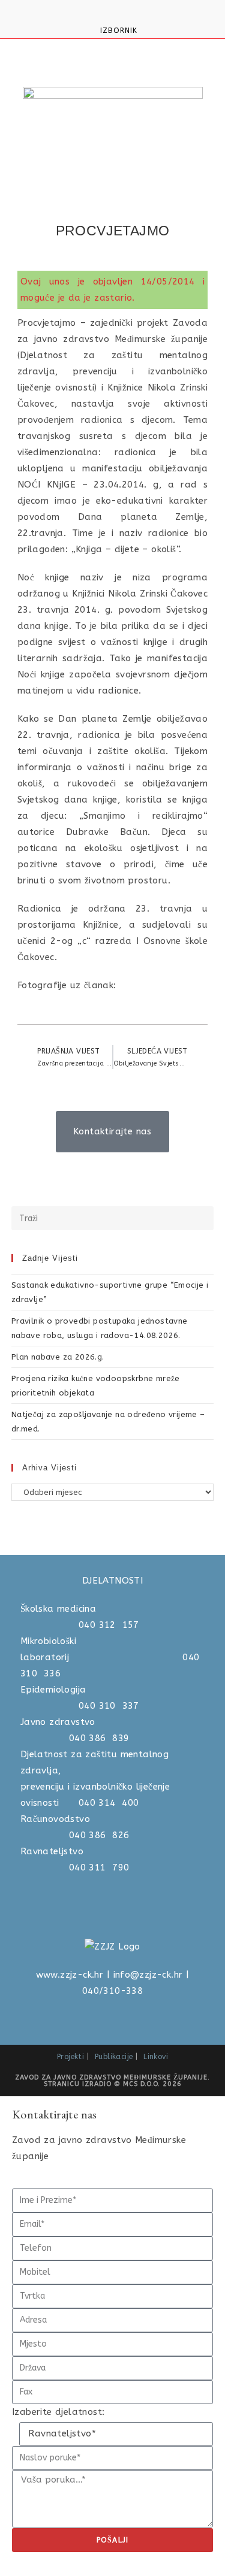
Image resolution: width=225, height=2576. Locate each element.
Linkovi (156, 2057)
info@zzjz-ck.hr (148, 1975)
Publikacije (114, 2057)
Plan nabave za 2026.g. (58, 1357)
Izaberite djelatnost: (58, 2412)
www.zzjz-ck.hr (70, 1975)
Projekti (70, 2057)
